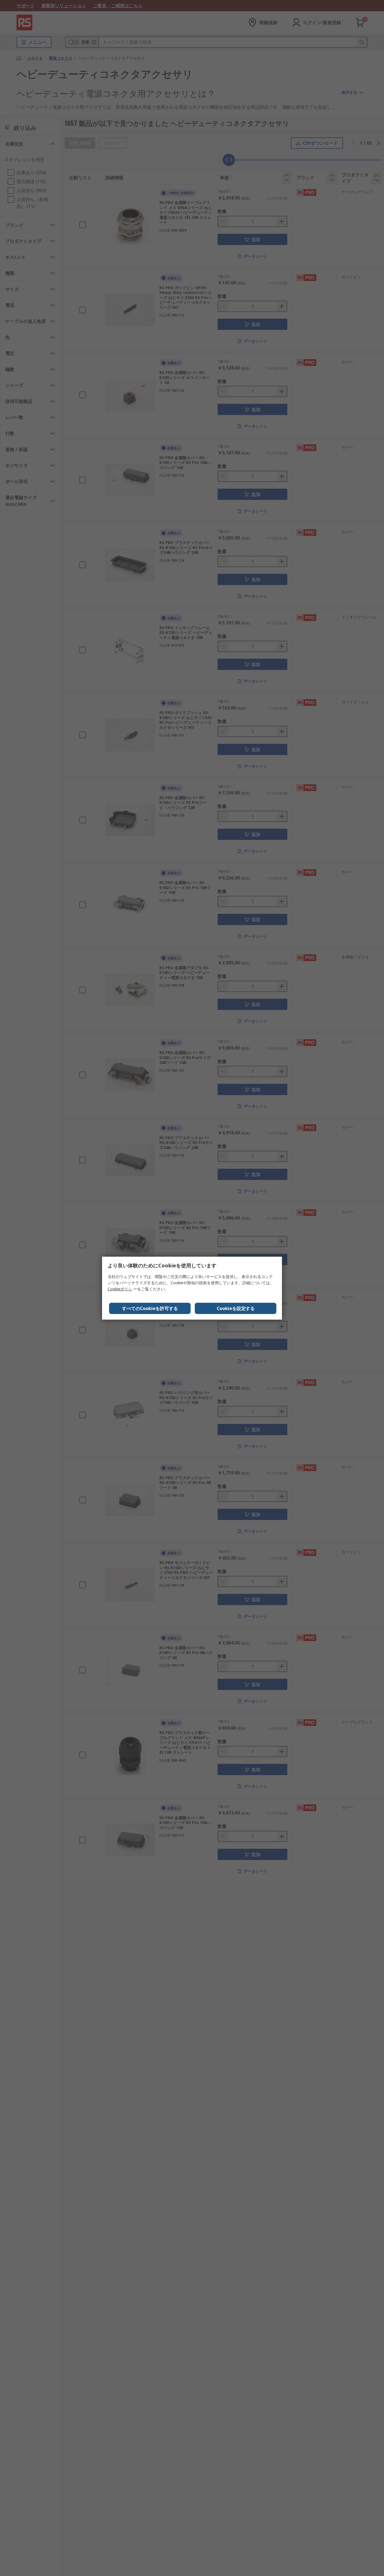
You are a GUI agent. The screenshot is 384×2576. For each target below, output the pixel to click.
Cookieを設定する (236, 1308)
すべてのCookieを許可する (150, 1308)
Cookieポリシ (120, 1289)
